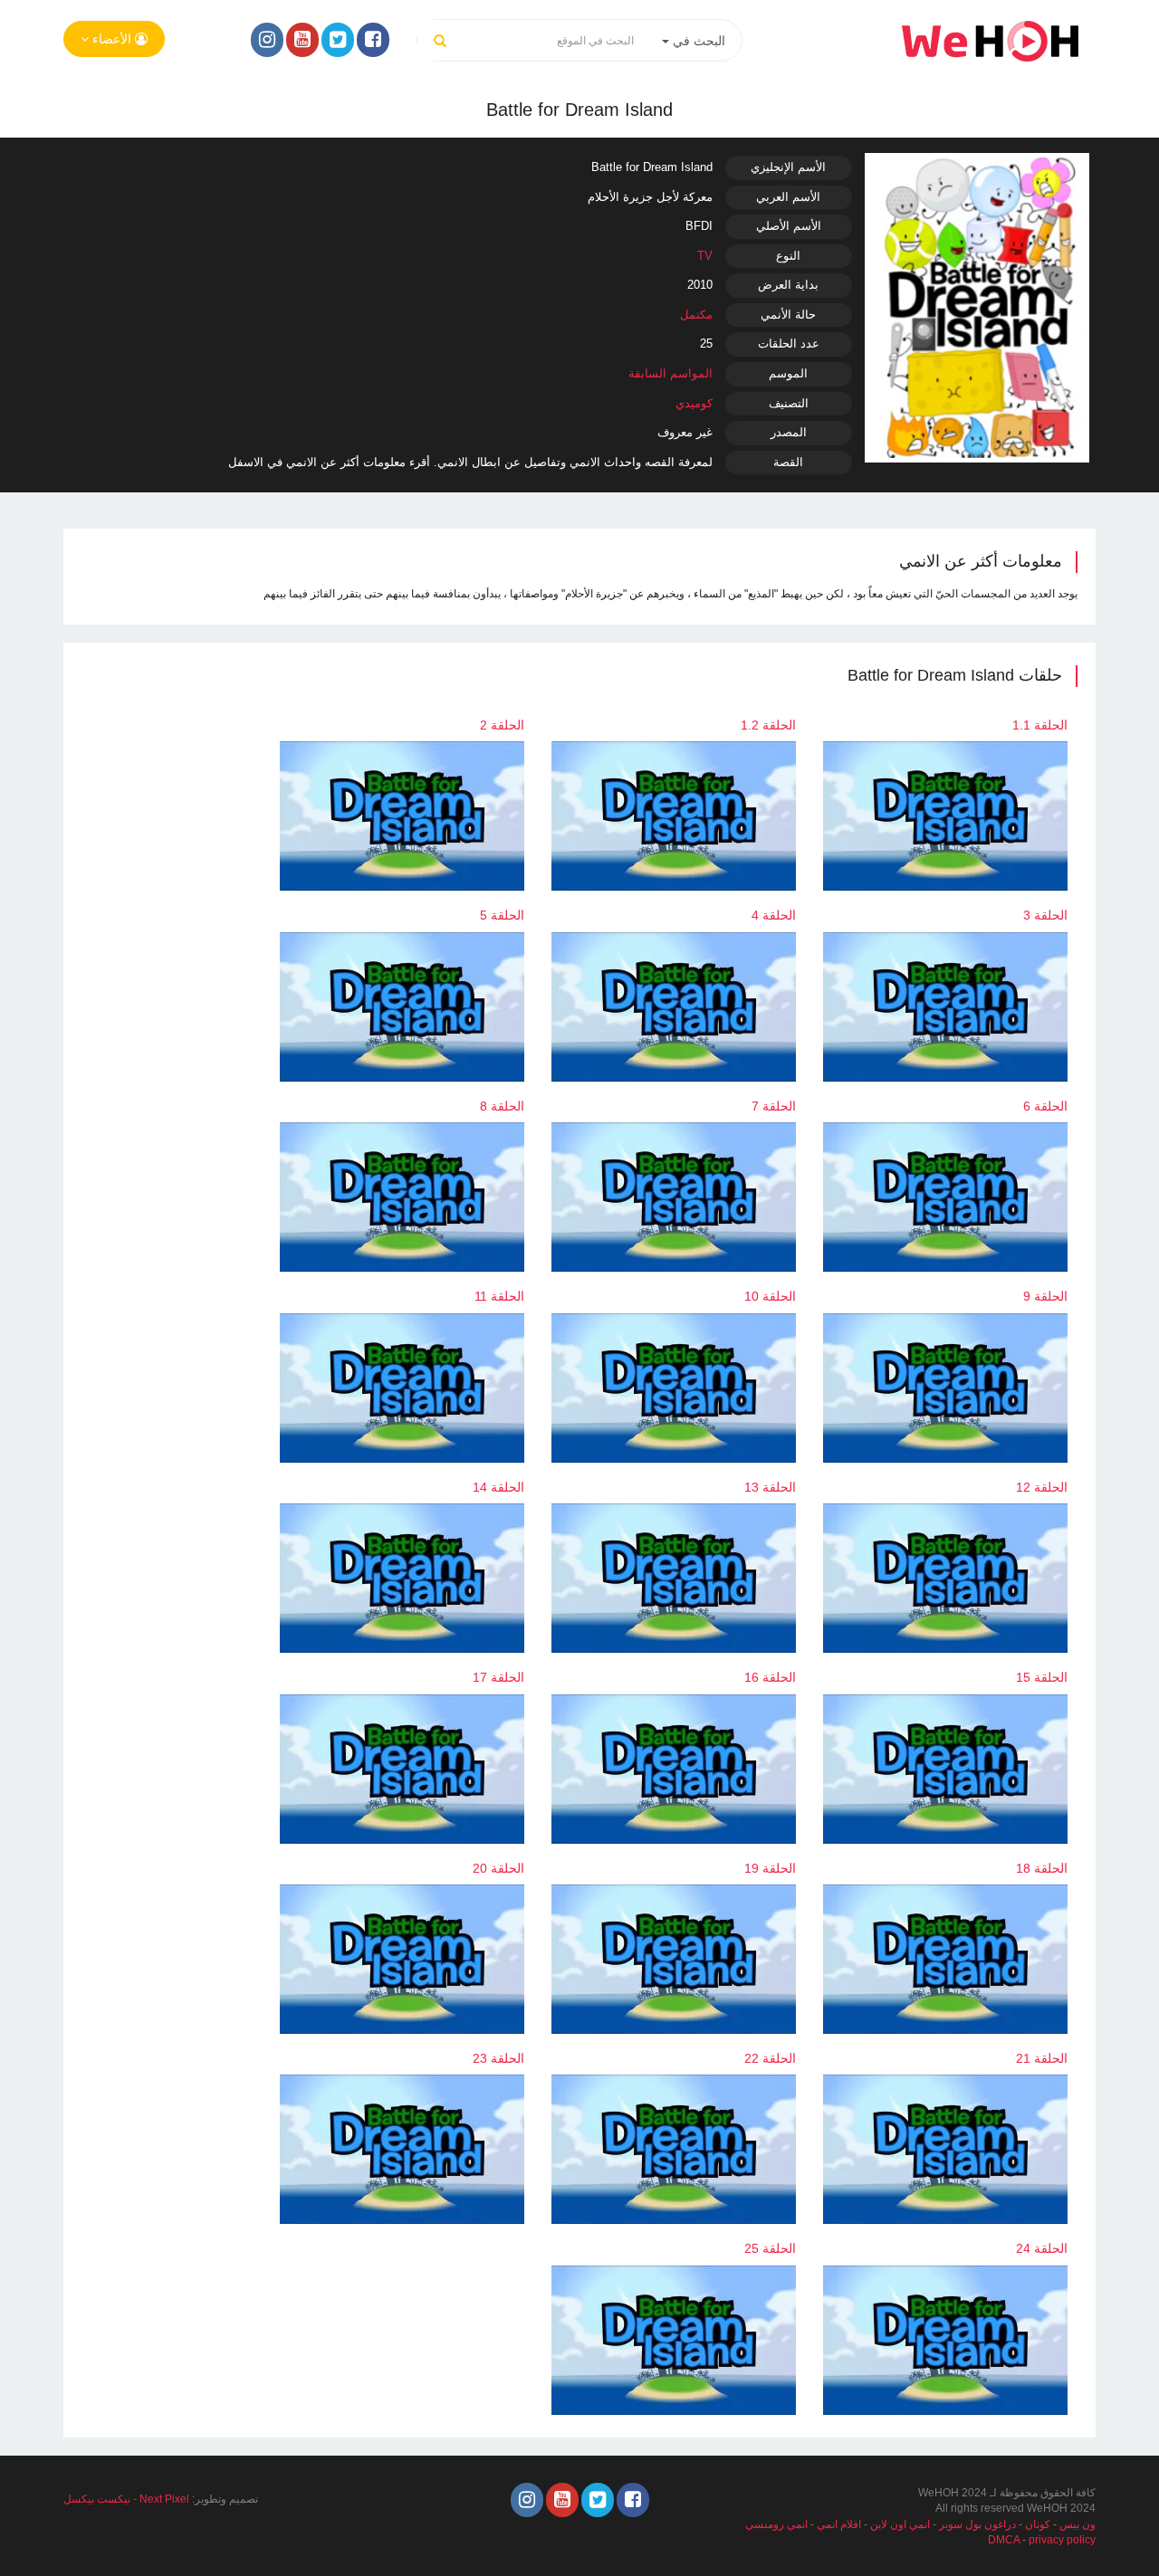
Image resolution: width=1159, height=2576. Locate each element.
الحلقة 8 (502, 1106)
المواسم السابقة (670, 373)
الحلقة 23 (498, 2058)
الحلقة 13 (770, 1487)
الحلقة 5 (502, 915)
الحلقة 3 (1045, 915)
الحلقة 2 (502, 725)
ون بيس (1078, 2524)
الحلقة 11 (499, 1296)
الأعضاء (112, 39)
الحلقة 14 (498, 1487)
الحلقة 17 (498, 1677)
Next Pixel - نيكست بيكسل (126, 2499)
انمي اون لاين (900, 2524)
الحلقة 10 (770, 1296)
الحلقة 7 (774, 1106)
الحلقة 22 (770, 2058)
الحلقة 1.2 (768, 725)
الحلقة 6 (1045, 1106)
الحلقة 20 (498, 1868)
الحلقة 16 (770, 1677)
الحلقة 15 (1042, 1677)
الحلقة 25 (770, 2248)
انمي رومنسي (776, 2524)
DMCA (1004, 2540)
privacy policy (1062, 2540)
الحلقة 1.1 (1040, 725)
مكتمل (696, 315)
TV (705, 256)
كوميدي (694, 403)
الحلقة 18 (1042, 1868)
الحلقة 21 (1042, 2058)
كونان (1038, 2524)
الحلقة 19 (770, 1868)
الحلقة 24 (1042, 2248)
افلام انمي (839, 2524)
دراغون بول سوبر (977, 2524)
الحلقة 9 (1045, 1296)
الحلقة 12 (1042, 1487)
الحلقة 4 (774, 915)
